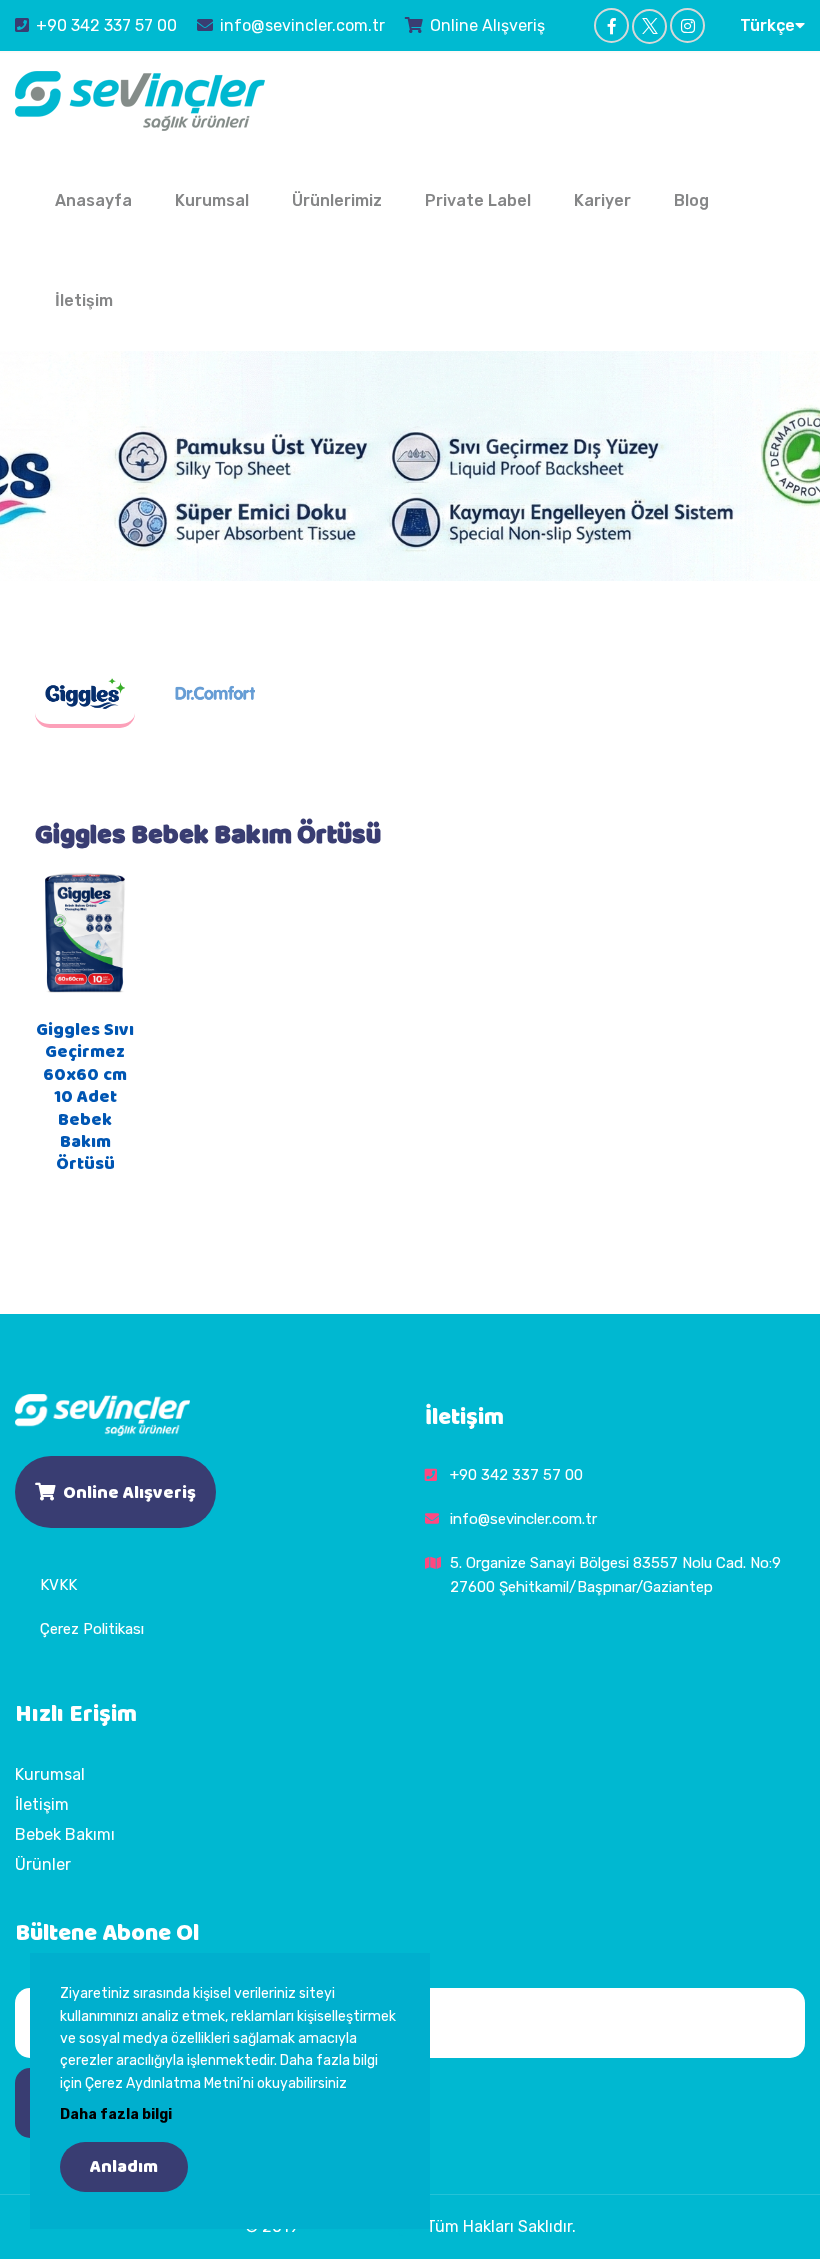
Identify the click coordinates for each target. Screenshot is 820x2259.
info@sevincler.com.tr (302, 25)
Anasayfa (93, 200)
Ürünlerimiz (337, 200)
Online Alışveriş (487, 25)
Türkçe (767, 25)
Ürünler (43, 1864)
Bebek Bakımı (65, 1834)
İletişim (84, 300)
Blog (691, 200)
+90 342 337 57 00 (106, 25)
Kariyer (602, 200)
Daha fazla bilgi (116, 2114)
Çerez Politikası (92, 1629)
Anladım (124, 2167)
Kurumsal (212, 200)
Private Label (478, 200)
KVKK (58, 1585)
